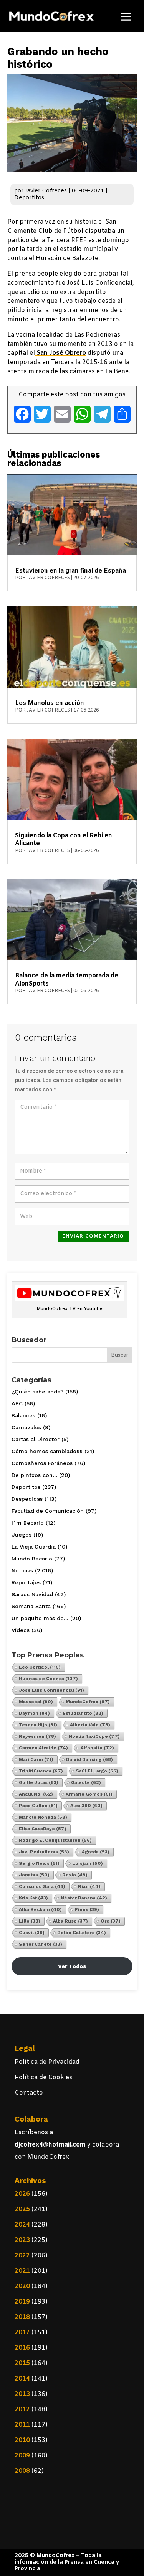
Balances (23, 1415)
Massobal (36, 1702)
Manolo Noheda (43, 1817)
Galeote (86, 1782)
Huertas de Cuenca (48, 1679)
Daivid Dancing (89, 1759)
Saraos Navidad (32, 1594)
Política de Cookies (43, 2077)
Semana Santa (31, 1606)
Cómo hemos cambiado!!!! (47, 1451)
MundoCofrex (88, 1702)
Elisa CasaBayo (43, 1829)
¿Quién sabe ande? (37, 1392)
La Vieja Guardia (34, 1547)
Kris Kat (33, 1898)
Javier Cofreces (46, 191)
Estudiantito (83, 1713)
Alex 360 (86, 1806)
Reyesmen (37, 1736)
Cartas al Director (36, 1439)
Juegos (22, 1535)
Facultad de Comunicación (48, 1511)
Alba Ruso (70, 1921)
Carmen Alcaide (43, 1748)
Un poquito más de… (40, 1618)
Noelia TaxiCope (94, 1736)
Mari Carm (36, 1759)
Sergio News (39, 1863)
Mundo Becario (32, 1559)
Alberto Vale (90, 1725)
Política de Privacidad (47, 2062)
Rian (89, 1886)
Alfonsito (97, 1748)
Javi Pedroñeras (44, 1852)
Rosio (75, 1875)
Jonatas (34, 1875)
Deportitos (29, 198)
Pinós (87, 1909)
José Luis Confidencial (51, 1690)
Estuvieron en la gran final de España (70, 571)
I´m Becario (28, 1523)
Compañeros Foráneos (42, 1463)
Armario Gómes (89, 1794)
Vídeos (21, 1630)
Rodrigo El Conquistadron (55, 1840)
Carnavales (26, 1427)
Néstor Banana (84, 1898)
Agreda (96, 1852)
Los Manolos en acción (50, 703)
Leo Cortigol (40, 1667)
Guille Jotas (39, 1782)
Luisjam (88, 1863)
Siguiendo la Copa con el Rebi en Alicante (64, 839)
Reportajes (26, 1582)
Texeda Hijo (38, 1725)
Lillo (30, 1921)
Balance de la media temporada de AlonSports (67, 980)
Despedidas (27, 1499)
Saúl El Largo (97, 1771)
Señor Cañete (41, 1944)
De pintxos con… (34, 1475)
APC (17, 1403)
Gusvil (32, 1933)
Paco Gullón (38, 1806)
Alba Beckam (40, 1909)
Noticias (22, 1570)
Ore (111, 1921)
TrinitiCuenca (41, 1771)
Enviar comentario (93, 1236)
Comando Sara (42, 1886)
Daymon (34, 1713)
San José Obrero (60, 353)
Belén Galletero (82, 1933)
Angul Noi (36, 1794)
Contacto (29, 2093)
